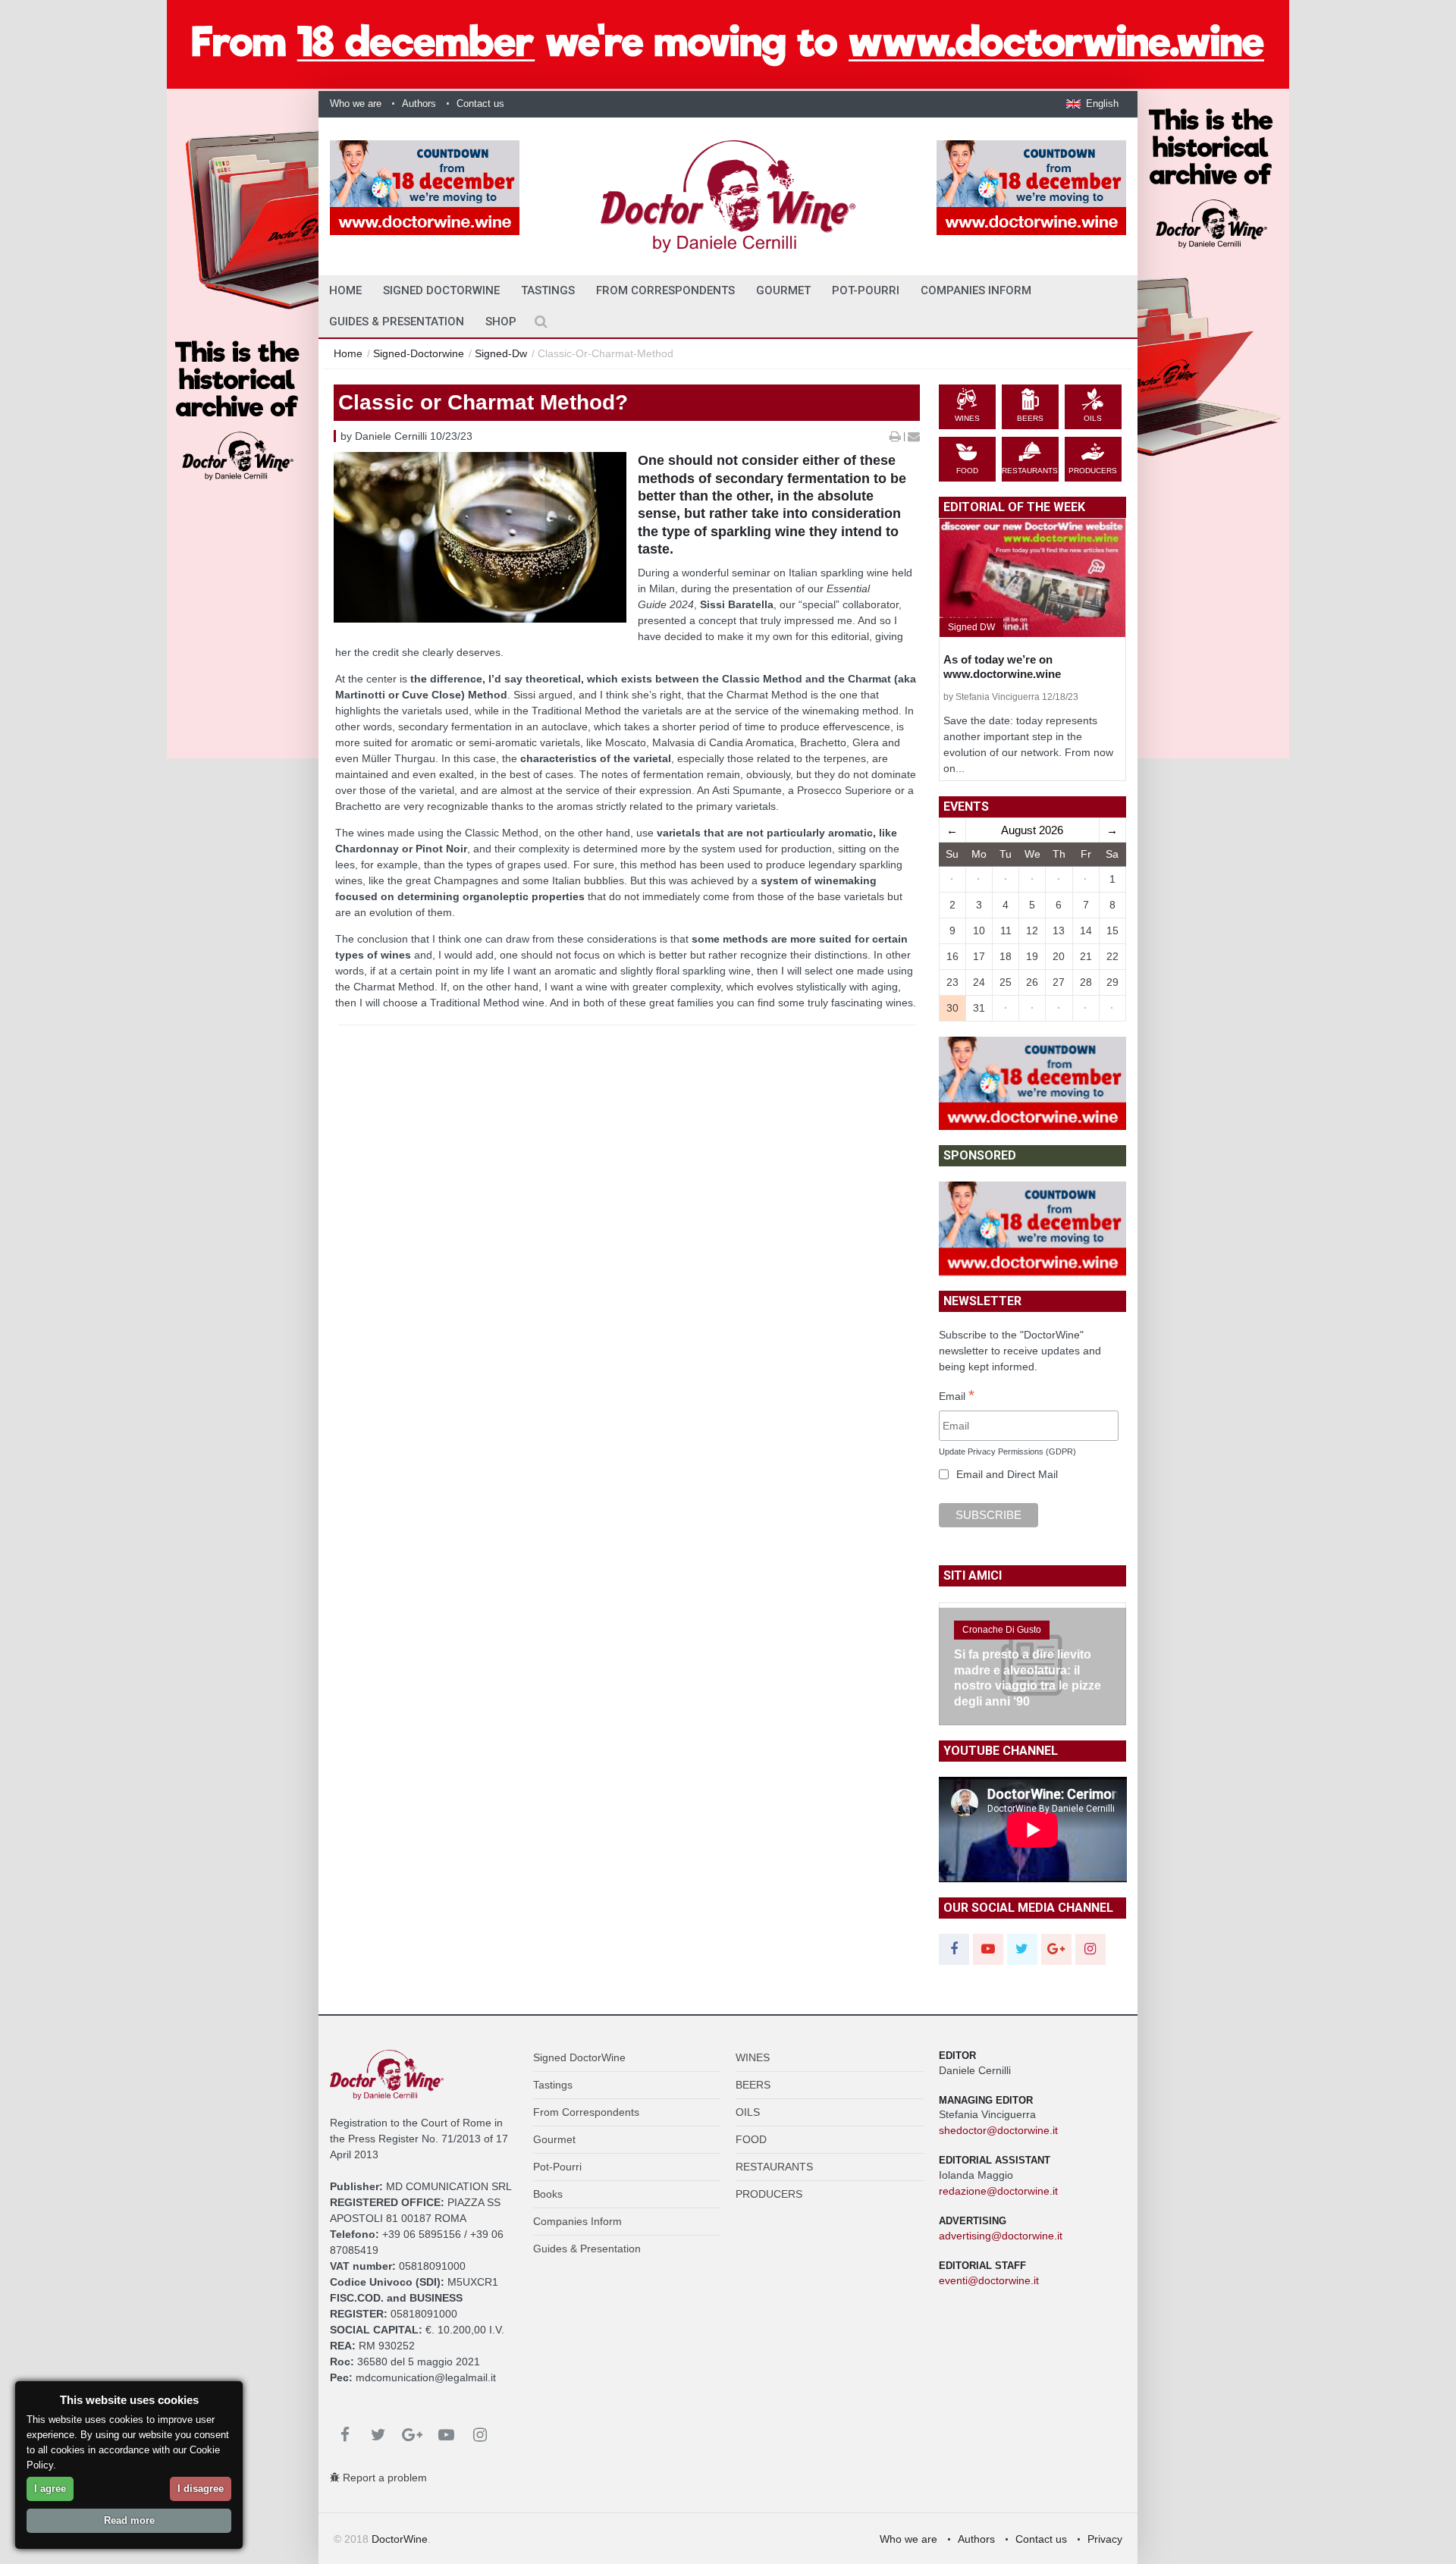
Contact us (480, 104)
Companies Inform (976, 290)
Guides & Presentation (397, 322)
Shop (501, 322)
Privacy (1105, 2539)
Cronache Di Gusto (1002, 1630)
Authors (419, 104)
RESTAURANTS (774, 2167)
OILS (748, 2112)
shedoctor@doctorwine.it (998, 2130)
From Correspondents (665, 290)
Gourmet (783, 290)
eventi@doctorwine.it (989, 2280)
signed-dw (501, 353)
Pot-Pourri (866, 290)
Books (548, 2194)
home (345, 290)
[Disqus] (627, 1294)
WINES (753, 2057)
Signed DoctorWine (441, 290)
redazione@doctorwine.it (998, 2191)
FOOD (751, 2139)
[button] (1092, 104)
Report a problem (383, 2478)
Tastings (548, 290)
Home (348, 353)
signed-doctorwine (419, 353)
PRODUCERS (769, 2194)
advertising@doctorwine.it (1001, 2236)
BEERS (753, 2085)
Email (957, 1397)
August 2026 (1032, 830)
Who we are (356, 104)
